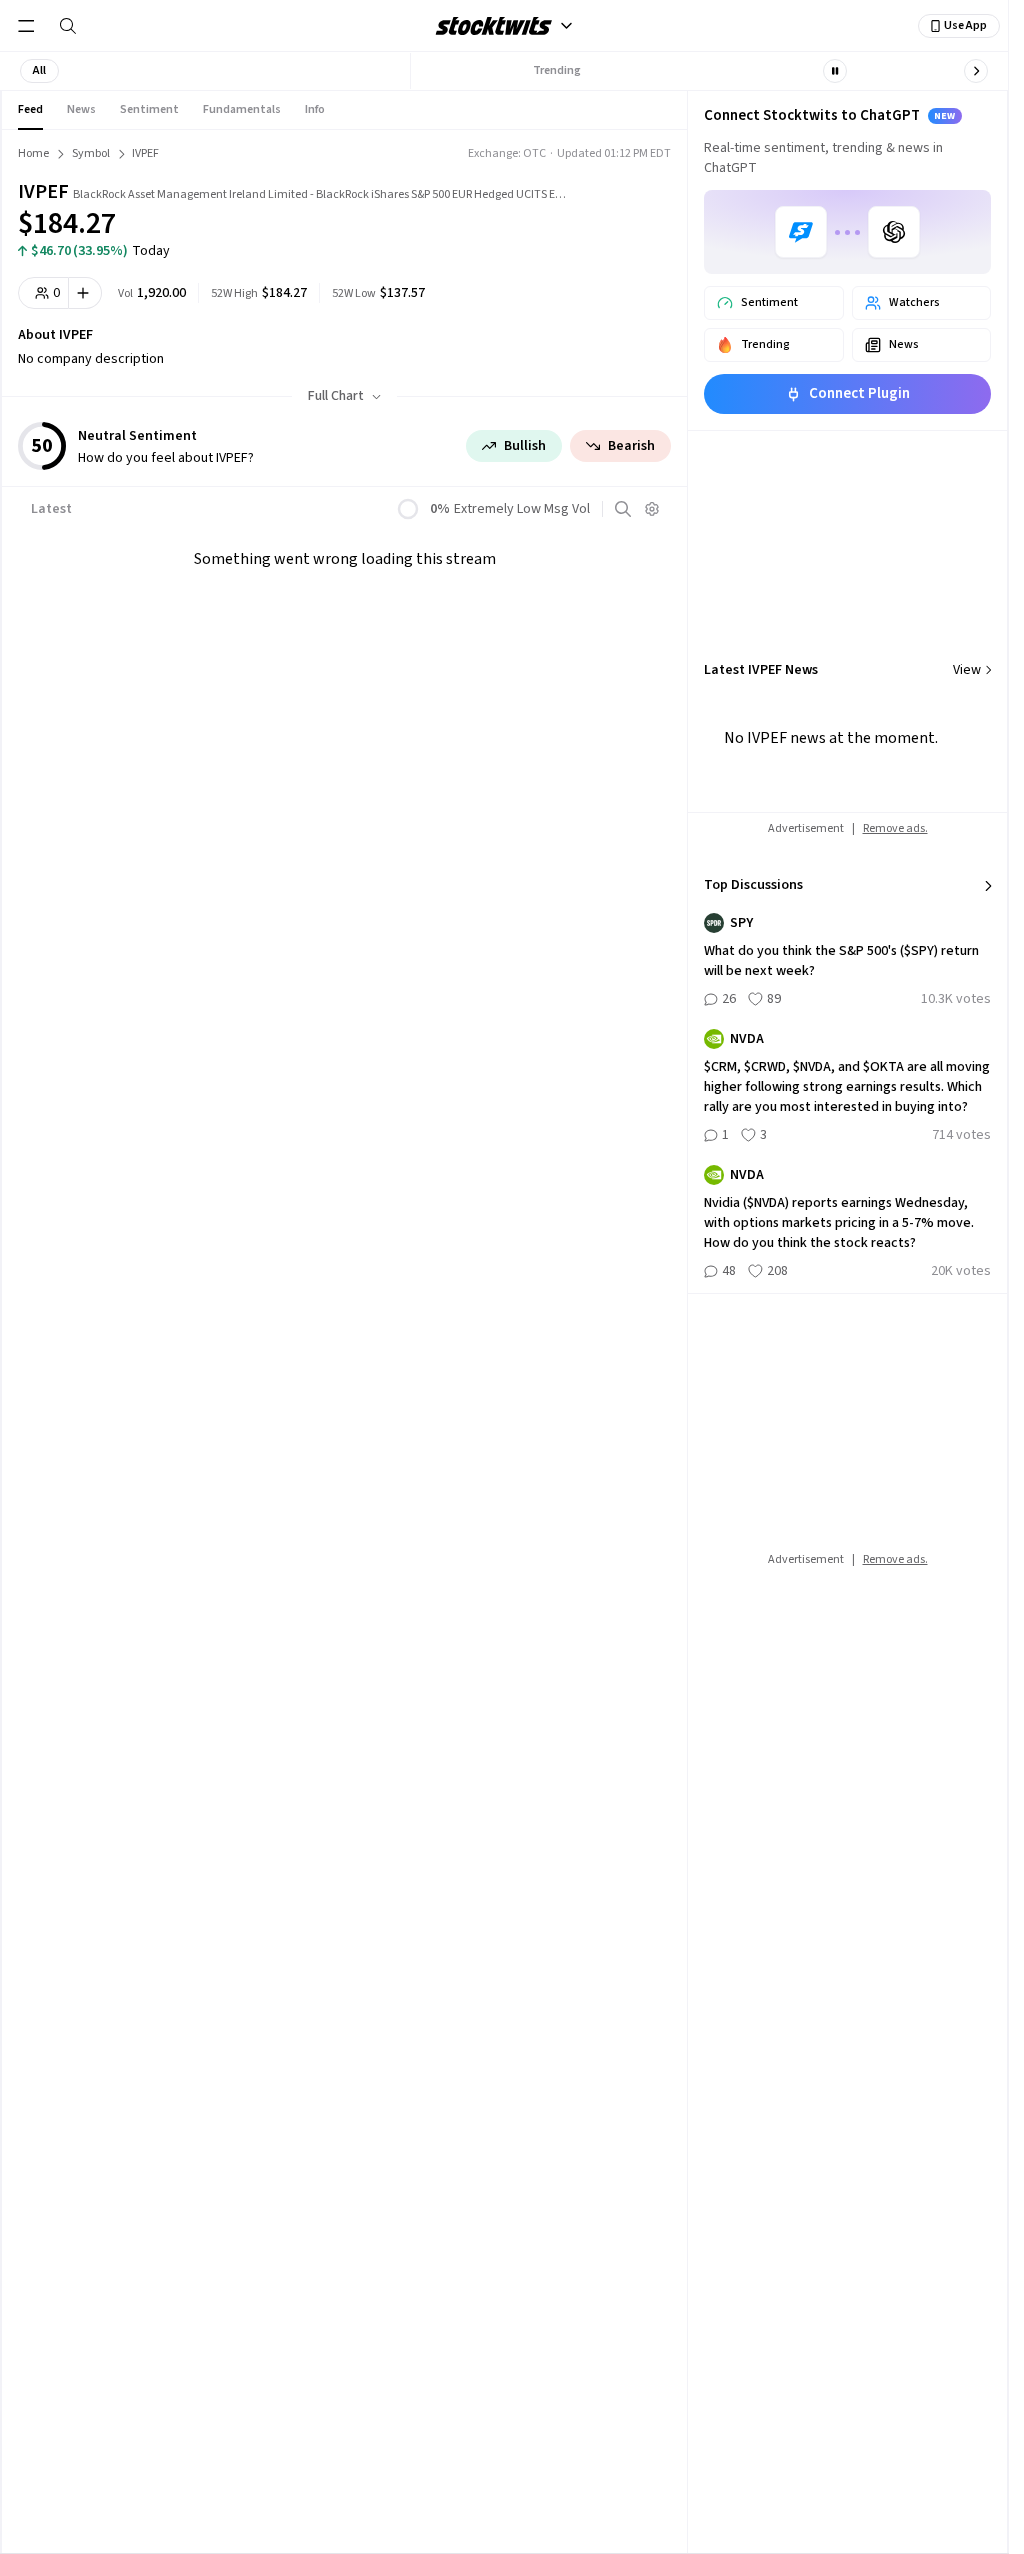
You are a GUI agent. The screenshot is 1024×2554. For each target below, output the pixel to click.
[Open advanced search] (623, 509)
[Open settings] (652, 509)
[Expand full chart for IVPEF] (625, 210)
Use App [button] (965, 25)
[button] (39, 71)
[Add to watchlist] (85, 293)
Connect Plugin (859, 393)
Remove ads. (895, 828)
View (967, 670)
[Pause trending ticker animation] (835, 71)
